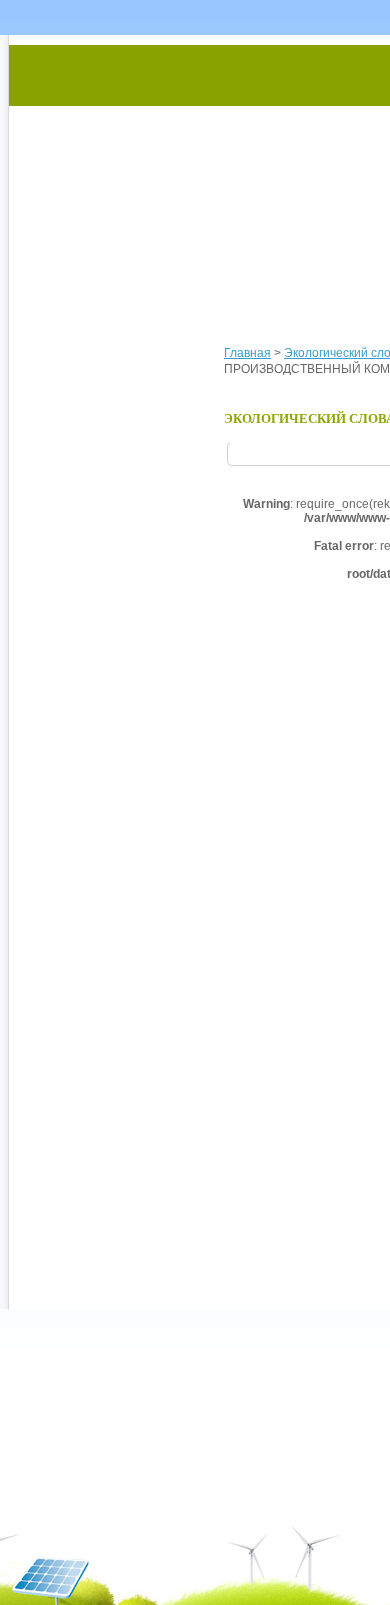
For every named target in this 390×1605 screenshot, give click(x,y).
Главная (247, 353)
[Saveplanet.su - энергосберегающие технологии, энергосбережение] (196, 172)
